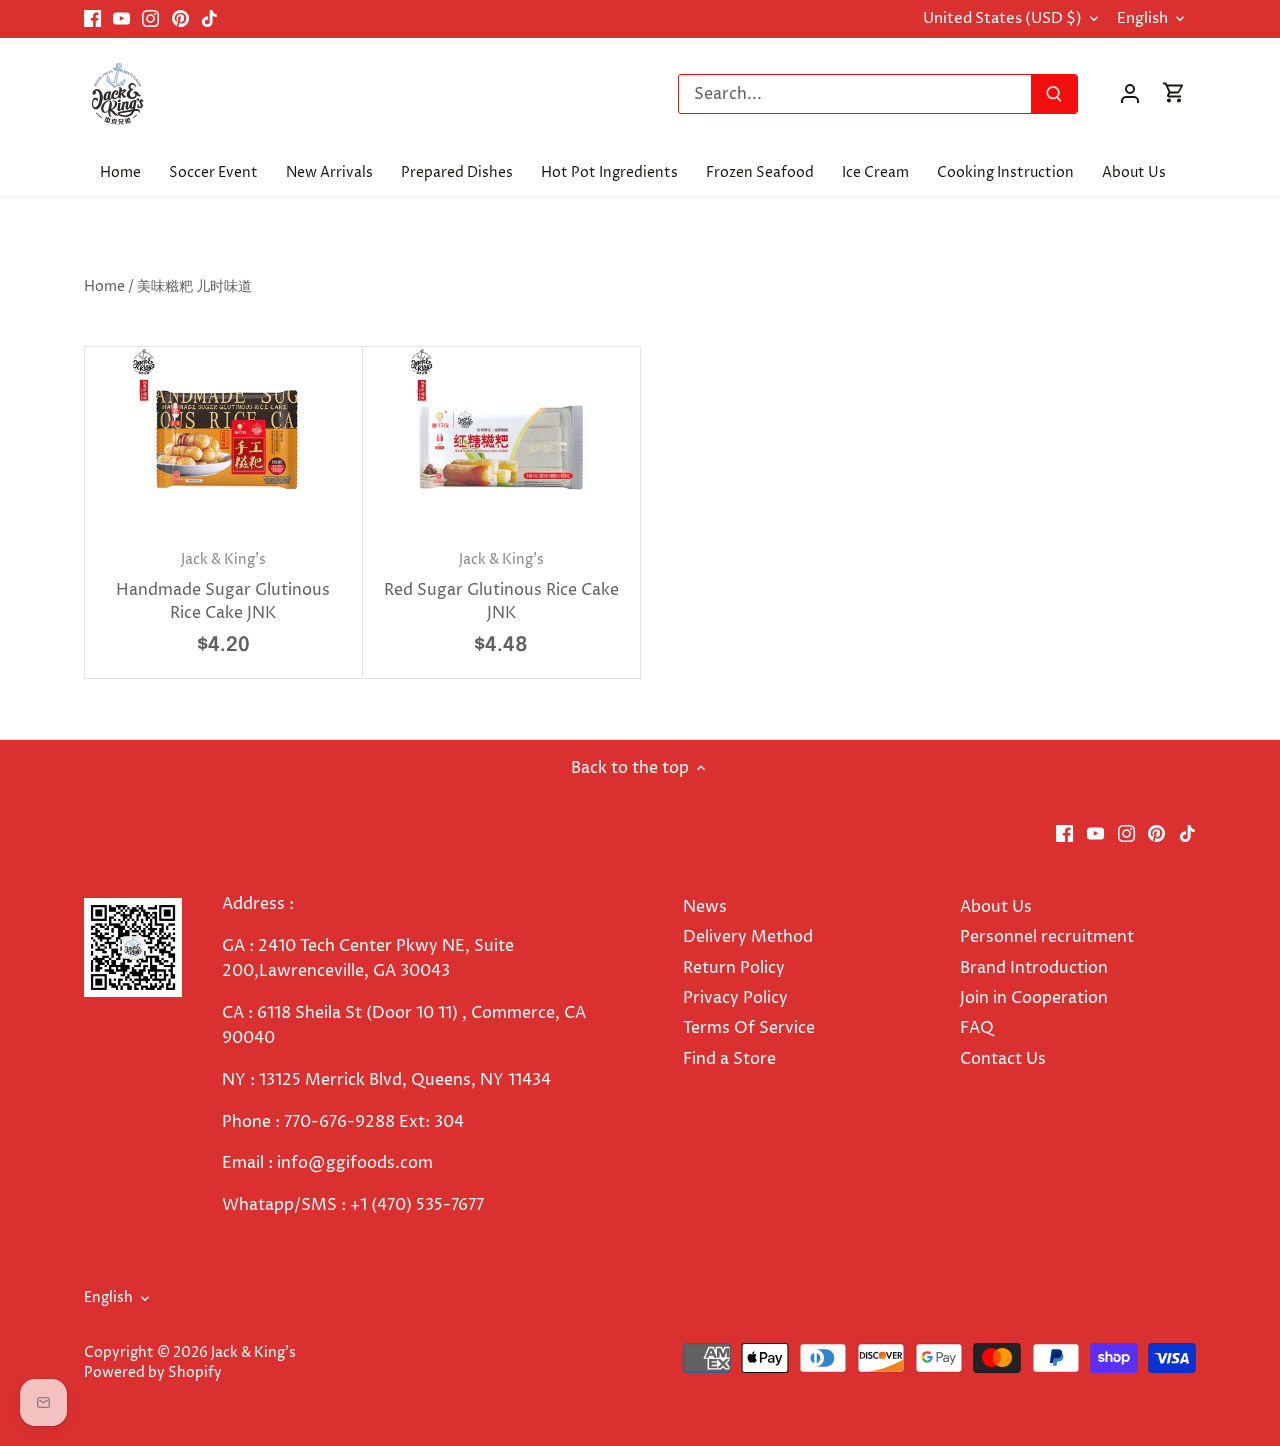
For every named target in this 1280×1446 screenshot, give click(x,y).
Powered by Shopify (153, 1373)
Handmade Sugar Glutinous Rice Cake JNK (223, 587)
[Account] (1130, 93)
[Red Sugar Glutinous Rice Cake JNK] (501, 439)
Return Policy (734, 968)
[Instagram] (150, 19)
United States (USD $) (1002, 19)
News (705, 907)
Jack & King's (253, 1353)
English (1142, 19)
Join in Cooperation (1034, 998)
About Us (996, 907)
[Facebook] (92, 19)
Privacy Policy (735, 998)
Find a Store (729, 1059)
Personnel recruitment (1047, 937)
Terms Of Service (749, 1028)
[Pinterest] (180, 19)
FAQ (977, 1028)
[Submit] (1054, 94)
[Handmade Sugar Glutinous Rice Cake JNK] (223, 439)
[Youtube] (121, 19)
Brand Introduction (1036, 968)
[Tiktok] (209, 19)
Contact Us (1003, 1059)
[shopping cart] (1174, 93)
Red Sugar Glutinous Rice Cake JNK (501, 587)
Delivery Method (748, 937)
